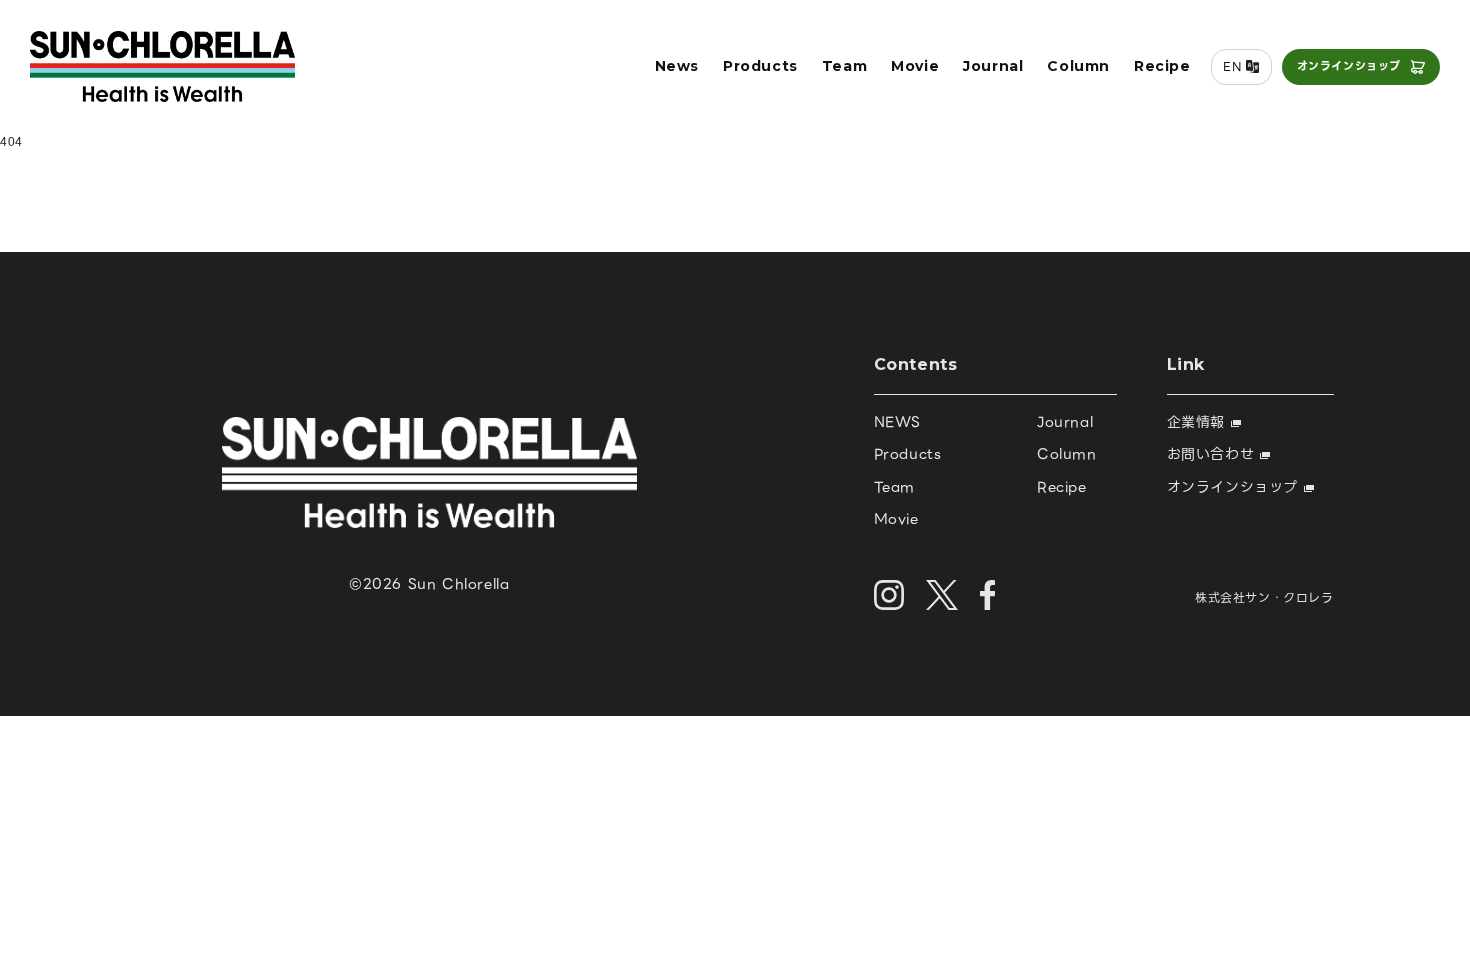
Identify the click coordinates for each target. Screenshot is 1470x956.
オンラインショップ (1349, 66)
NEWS (897, 422)
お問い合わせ (1213, 454)
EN (1232, 66)
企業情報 (1199, 422)
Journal (993, 66)
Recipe (1162, 66)
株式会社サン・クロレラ (1264, 597)
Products (760, 66)
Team (844, 66)
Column (1078, 66)
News (677, 66)
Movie (915, 66)
